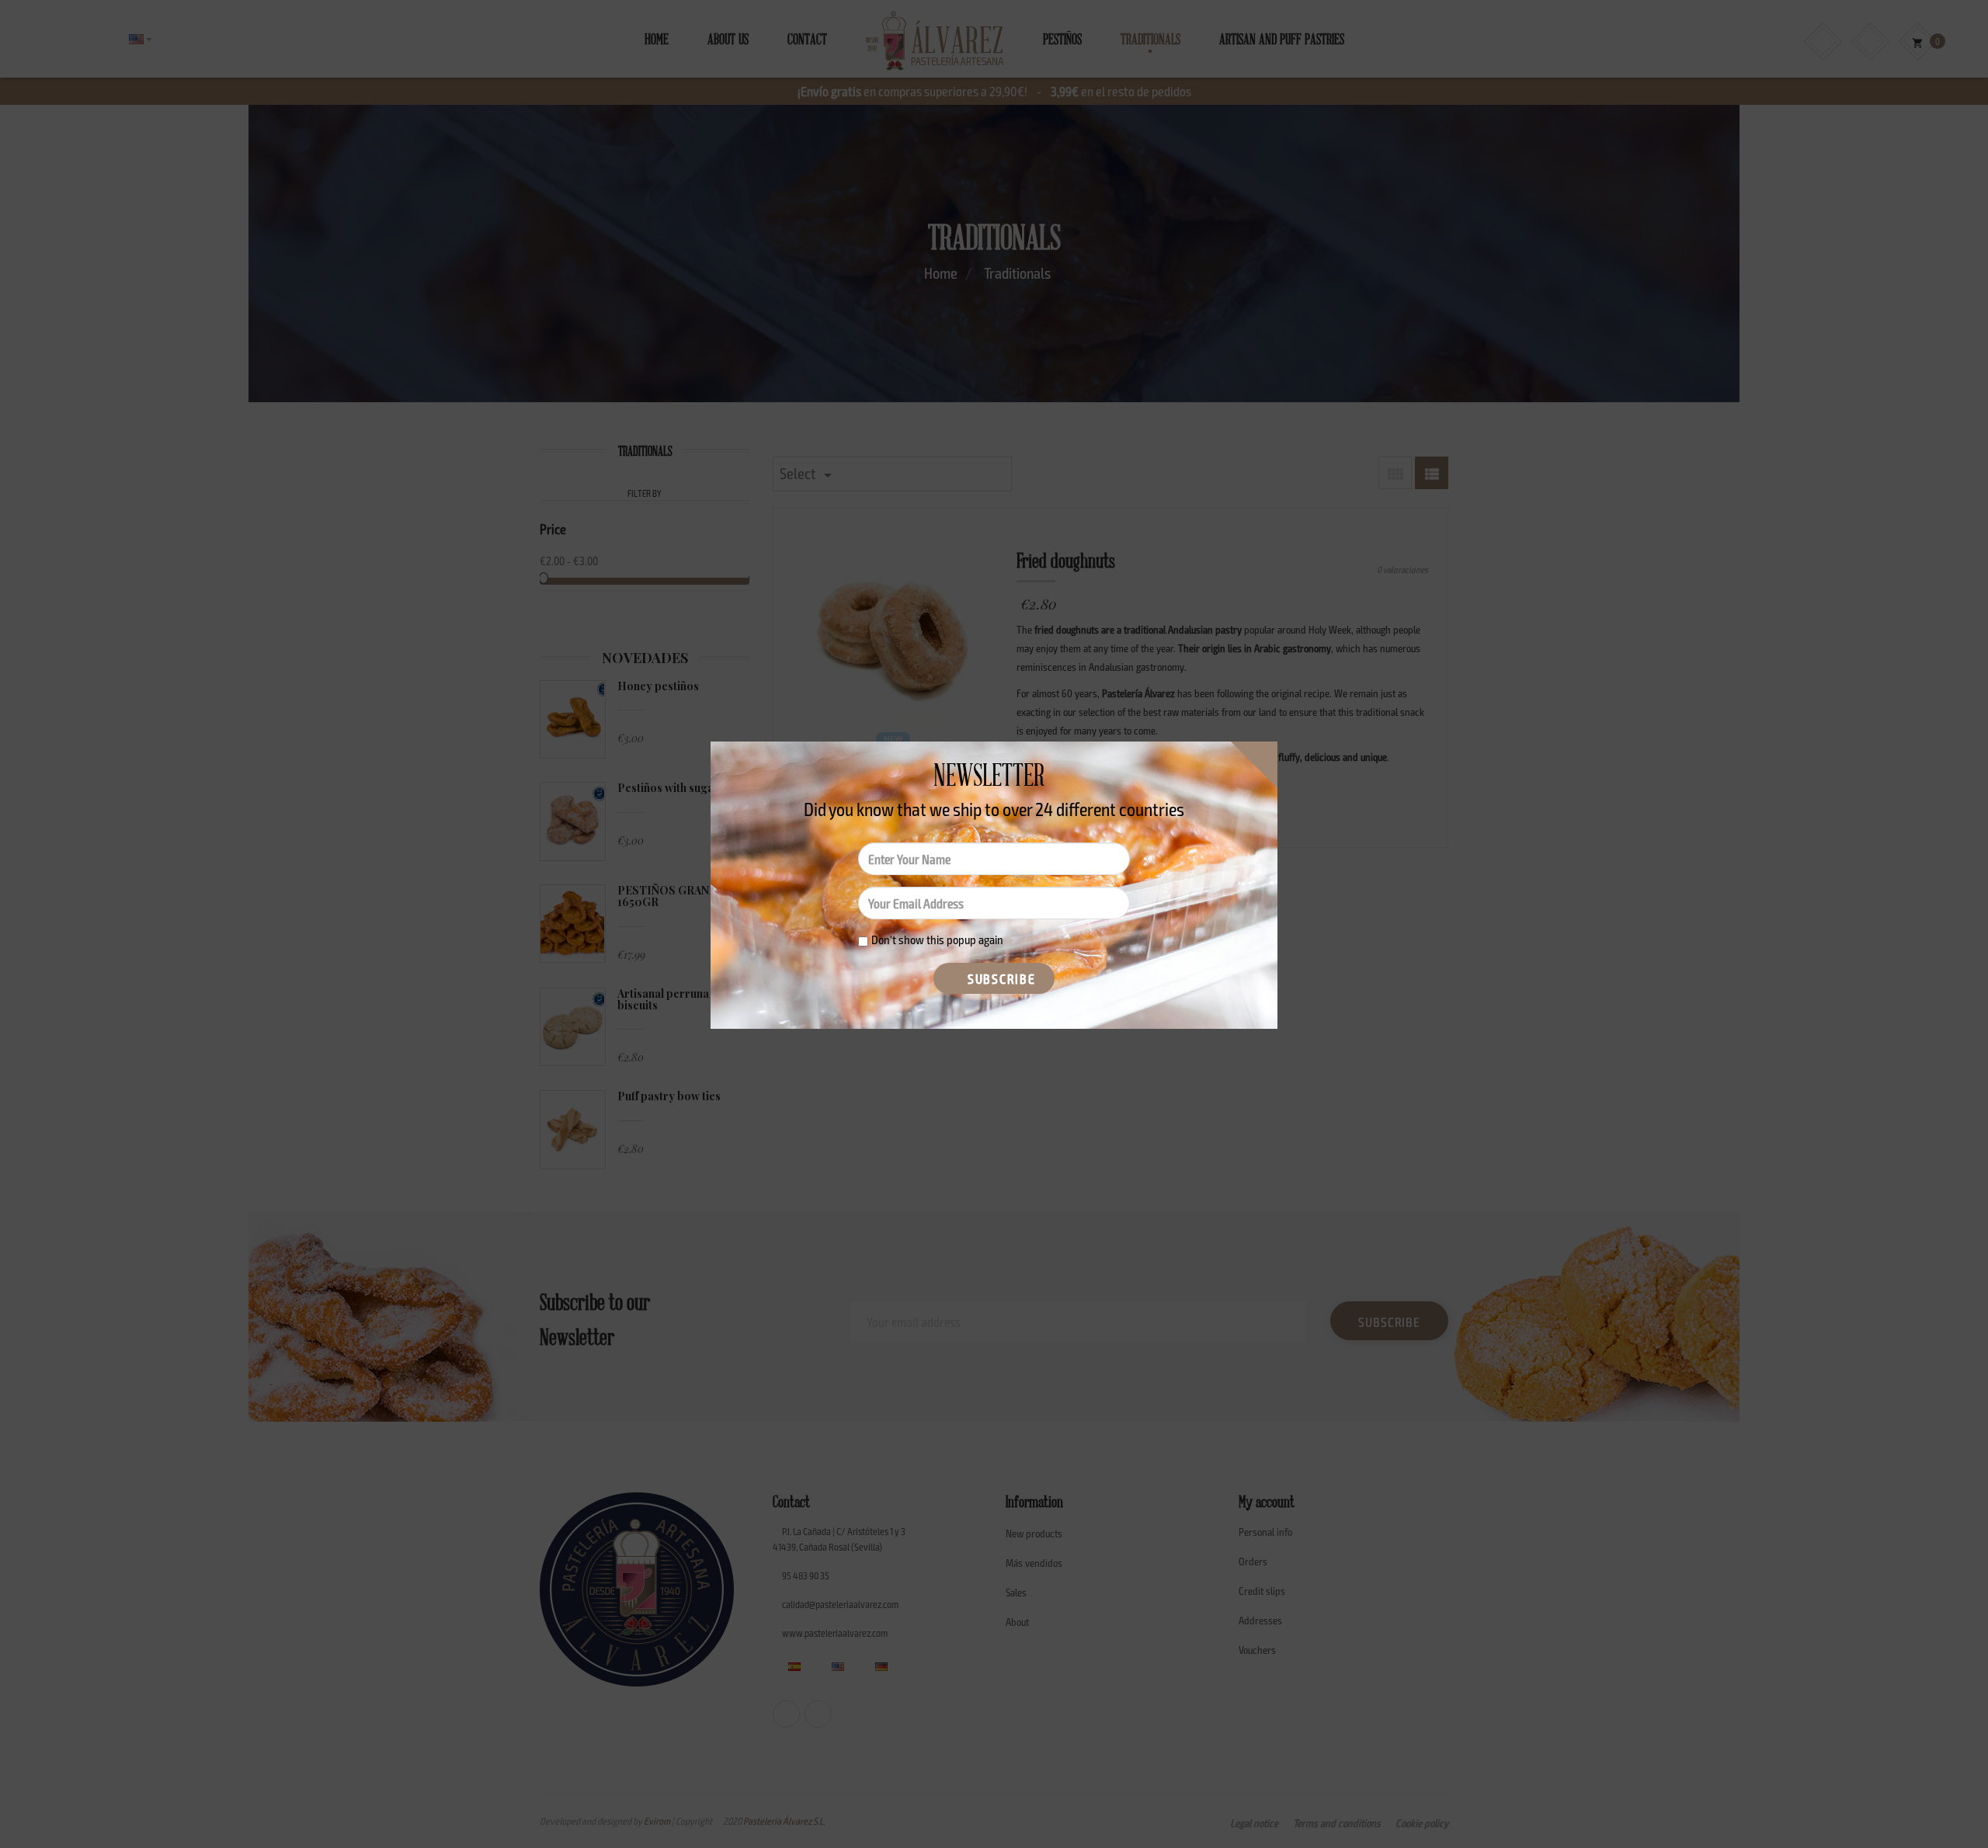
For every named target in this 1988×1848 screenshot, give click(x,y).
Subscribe (999, 978)
